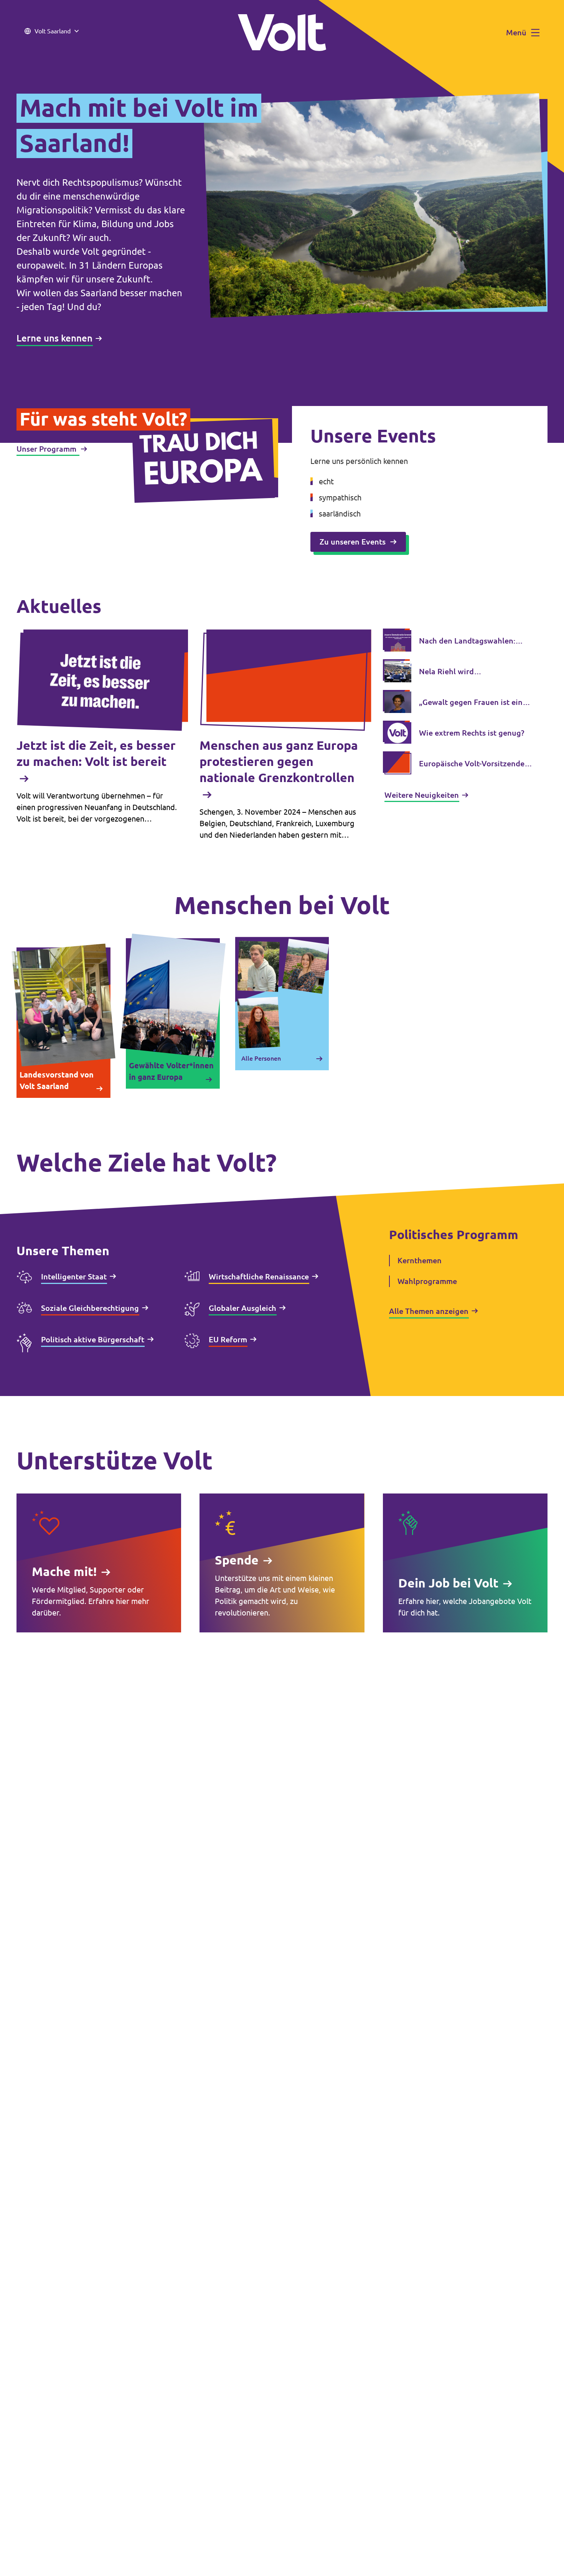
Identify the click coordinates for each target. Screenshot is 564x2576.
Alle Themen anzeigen (429, 1311)
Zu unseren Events (353, 542)
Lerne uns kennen (54, 338)
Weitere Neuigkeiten (422, 795)
